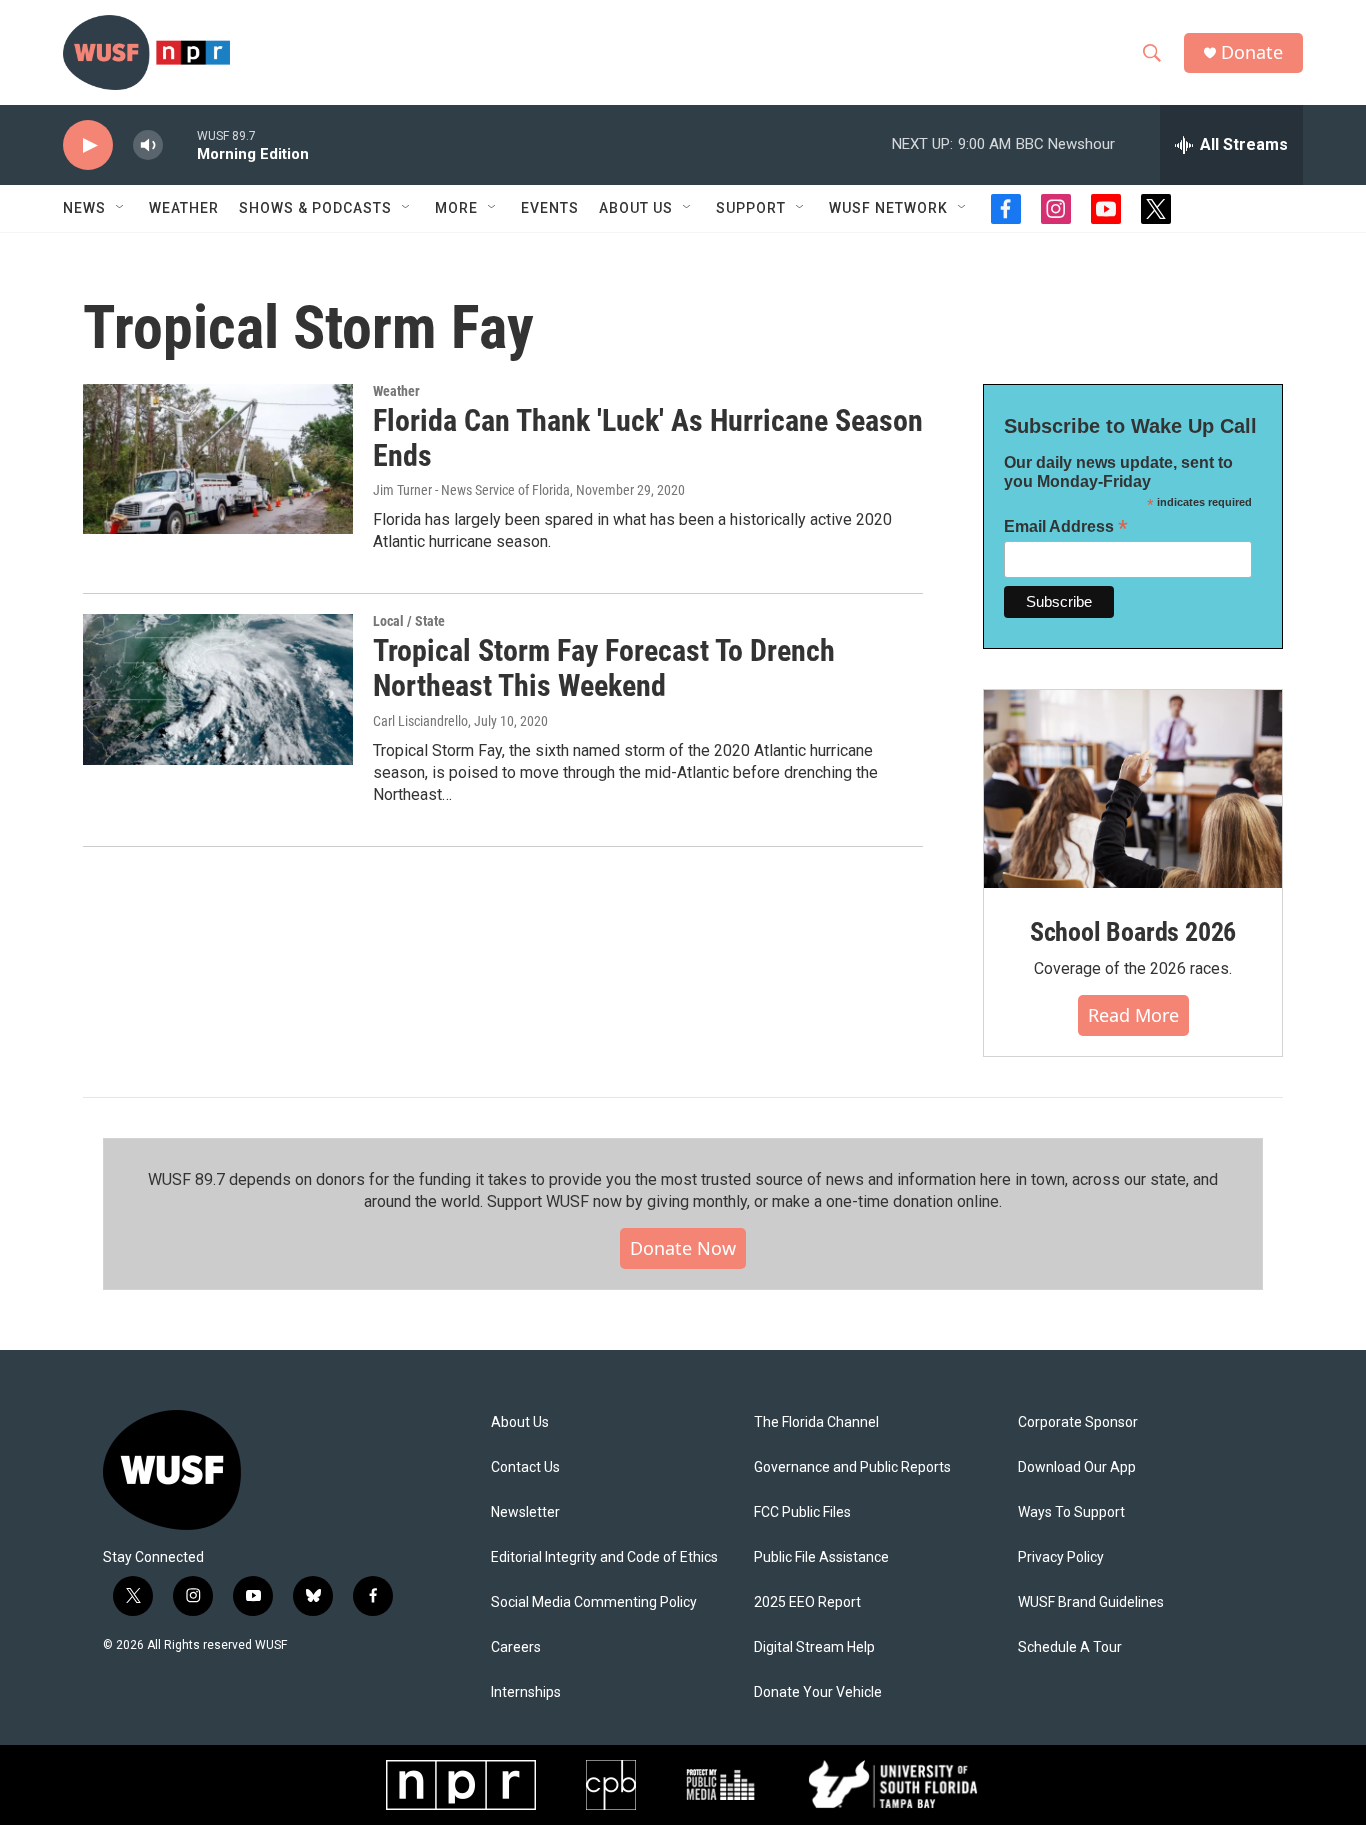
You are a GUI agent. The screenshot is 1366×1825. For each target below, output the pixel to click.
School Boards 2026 (1133, 932)
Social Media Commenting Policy (594, 1602)
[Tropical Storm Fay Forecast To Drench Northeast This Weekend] (218, 689)
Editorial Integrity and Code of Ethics (604, 1557)
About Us (520, 1422)
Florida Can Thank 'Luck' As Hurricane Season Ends (648, 438)
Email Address (1066, 526)
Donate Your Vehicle (818, 1692)
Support (751, 208)
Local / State (409, 621)
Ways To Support (1071, 1512)
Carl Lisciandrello (420, 721)
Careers (516, 1647)
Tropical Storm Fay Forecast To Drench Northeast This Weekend (604, 668)
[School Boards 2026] (1133, 789)
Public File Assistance (821, 1557)
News (84, 208)
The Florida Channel (816, 1422)
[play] (88, 145)
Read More (1133, 1015)
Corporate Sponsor (1078, 1422)
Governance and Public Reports (852, 1467)
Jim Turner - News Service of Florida (471, 490)
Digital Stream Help (814, 1647)
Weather (184, 208)
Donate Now (683, 1248)
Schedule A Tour (1070, 1647)
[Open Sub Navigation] (121, 208)
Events (550, 208)
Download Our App (1077, 1467)
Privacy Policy (1061, 1557)
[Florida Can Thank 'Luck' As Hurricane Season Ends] (218, 459)
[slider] (180, 144)
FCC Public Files (802, 1512)
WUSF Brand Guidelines (1091, 1602)
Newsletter (525, 1512)
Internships (526, 1692)
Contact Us (525, 1467)
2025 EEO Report (807, 1602)
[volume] (148, 145)
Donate (1252, 52)
